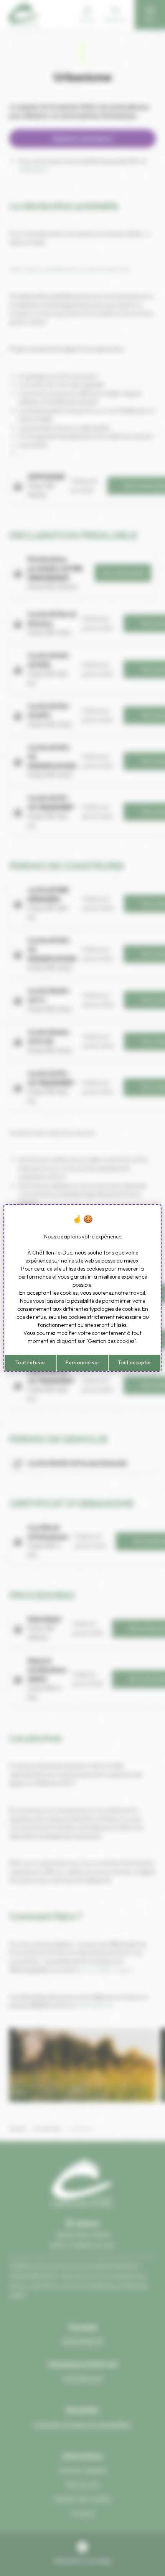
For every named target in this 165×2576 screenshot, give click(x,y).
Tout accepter (135, 1362)
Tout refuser (31, 1362)
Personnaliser (83, 1362)
